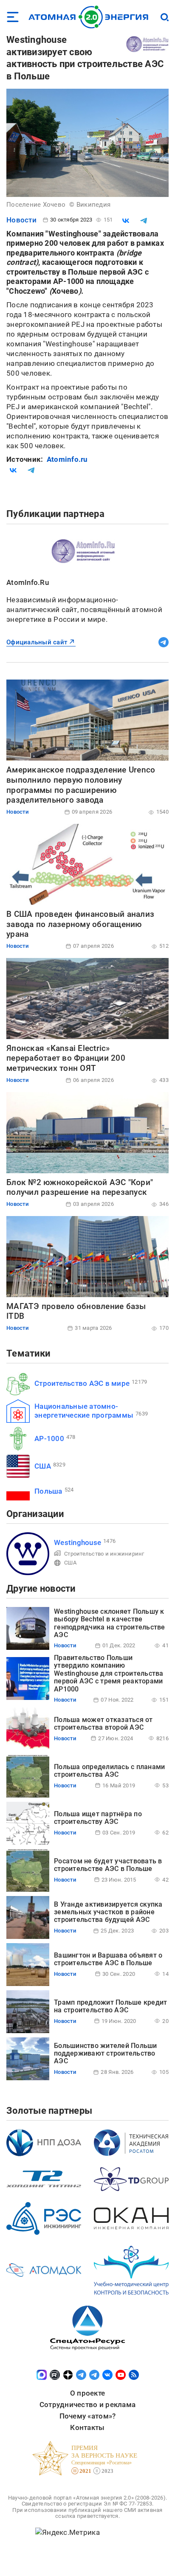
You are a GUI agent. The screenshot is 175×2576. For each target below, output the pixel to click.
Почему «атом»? (88, 2416)
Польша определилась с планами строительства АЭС (109, 1771)
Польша (48, 1491)
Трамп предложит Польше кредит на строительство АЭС (110, 2006)
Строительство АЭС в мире (82, 1383)
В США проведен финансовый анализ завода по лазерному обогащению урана (80, 924)
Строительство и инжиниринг (104, 1554)
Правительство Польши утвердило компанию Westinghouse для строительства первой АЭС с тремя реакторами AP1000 (109, 1673)
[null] (126, 221)
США (43, 1466)
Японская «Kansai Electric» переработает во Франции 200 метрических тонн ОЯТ (66, 1058)
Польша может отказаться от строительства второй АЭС (103, 1723)
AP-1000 (49, 1438)
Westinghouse (78, 1542)
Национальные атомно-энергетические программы (84, 1411)
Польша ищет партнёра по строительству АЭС (98, 1818)
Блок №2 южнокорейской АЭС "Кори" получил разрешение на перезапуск (80, 1187)
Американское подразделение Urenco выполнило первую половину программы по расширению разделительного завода (81, 785)
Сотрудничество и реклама (87, 2405)
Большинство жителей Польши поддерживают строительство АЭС (106, 2053)
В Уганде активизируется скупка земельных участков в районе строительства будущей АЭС (108, 1912)
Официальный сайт (37, 642)
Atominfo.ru (67, 459)
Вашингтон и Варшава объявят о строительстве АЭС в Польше (108, 1959)
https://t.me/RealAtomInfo (164, 642)
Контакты (87, 2427)
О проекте (87, 2393)
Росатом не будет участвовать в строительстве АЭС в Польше (108, 1865)
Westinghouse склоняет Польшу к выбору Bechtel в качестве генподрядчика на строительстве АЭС (110, 1623)
